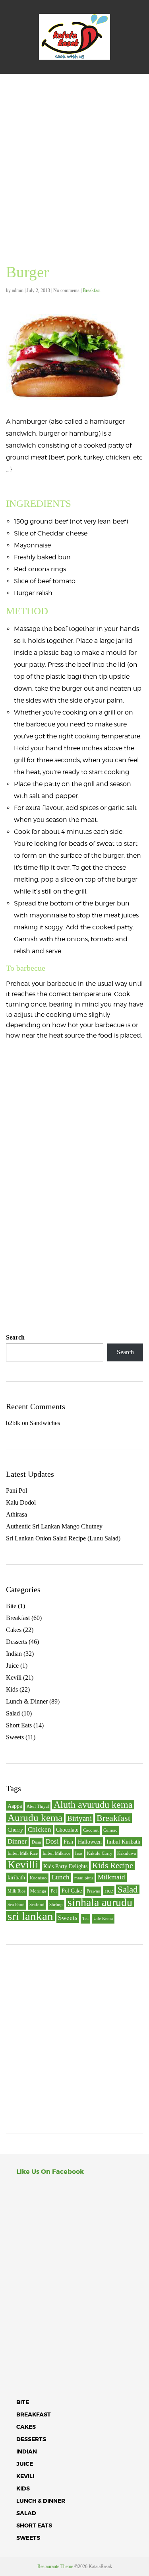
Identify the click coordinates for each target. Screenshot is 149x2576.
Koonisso (38, 1878)
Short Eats (19, 1725)
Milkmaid (111, 1877)
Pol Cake (72, 1891)
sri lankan (30, 1916)
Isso (79, 1853)
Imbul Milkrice (56, 1853)
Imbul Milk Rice (23, 1853)
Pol (54, 1891)
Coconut (91, 1830)
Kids (12, 1689)
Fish (68, 1842)
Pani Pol (16, 1490)
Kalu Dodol (21, 1502)
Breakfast (92, 290)
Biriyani (79, 1818)
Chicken (40, 1829)
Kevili (14, 1677)
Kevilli (23, 1865)
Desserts (16, 1642)
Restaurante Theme (55, 2566)
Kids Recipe (113, 1865)
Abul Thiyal (38, 1806)
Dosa (36, 1842)
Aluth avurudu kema (93, 1805)
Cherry (15, 1830)
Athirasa (16, 1514)
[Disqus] (74, 1170)
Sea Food (16, 1905)
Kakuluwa (127, 1853)
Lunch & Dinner (27, 1701)
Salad (13, 1713)
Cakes (14, 1630)
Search (15, 1337)
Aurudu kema (35, 1818)
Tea (85, 1919)
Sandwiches (45, 1423)
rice (109, 1891)
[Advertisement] (74, 153)
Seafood (37, 1905)
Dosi (52, 1841)
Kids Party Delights (65, 1866)
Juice (12, 1666)
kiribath (16, 1877)
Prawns (93, 1891)
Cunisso (110, 1830)
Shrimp (56, 1905)
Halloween (90, 1842)
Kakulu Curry (100, 1853)
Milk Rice (16, 1891)
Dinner (17, 1841)
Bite (11, 1606)
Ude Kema (103, 1919)
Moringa (38, 1891)
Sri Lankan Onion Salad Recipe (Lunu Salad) (63, 1538)
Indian (14, 1654)
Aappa (15, 1806)
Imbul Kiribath (123, 1842)
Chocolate (67, 1830)
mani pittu (84, 1878)
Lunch (61, 1877)
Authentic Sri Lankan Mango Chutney (54, 1526)
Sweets (15, 1737)
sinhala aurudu (100, 1902)
